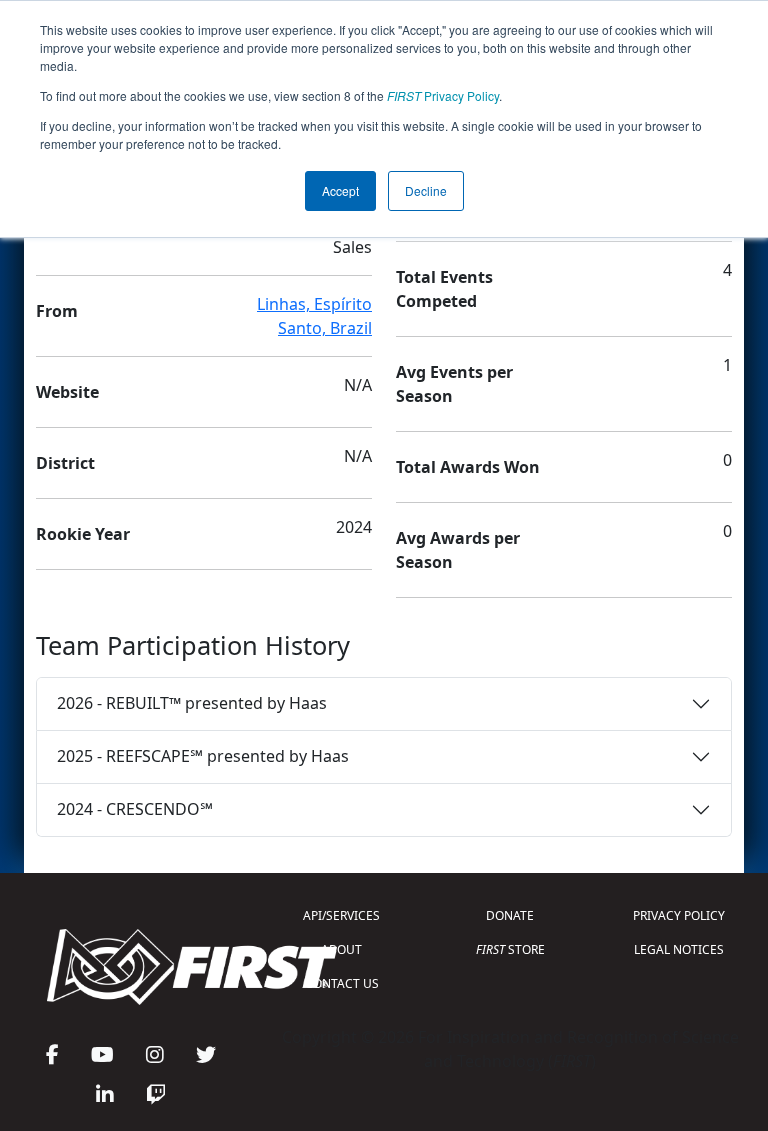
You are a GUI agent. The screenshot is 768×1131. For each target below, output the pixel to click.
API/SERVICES (341, 915)
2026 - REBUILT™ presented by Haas (192, 703)
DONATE (510, 915)
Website (67, 392)
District (65, 463)
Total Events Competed (444, 289)
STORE (510, 949)
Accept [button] (340, 190)
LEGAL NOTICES (679, 949)
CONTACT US (342, 983)
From (57, 311)
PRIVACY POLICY (679, 915)
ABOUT (341, 949)
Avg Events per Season (454, 384)
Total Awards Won (468, 467)
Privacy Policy (443, 95)
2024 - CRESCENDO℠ (135, 809)
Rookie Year (83, 534)
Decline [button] (426, 190)
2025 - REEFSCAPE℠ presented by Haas (203, 756)
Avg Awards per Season (458, 550)
